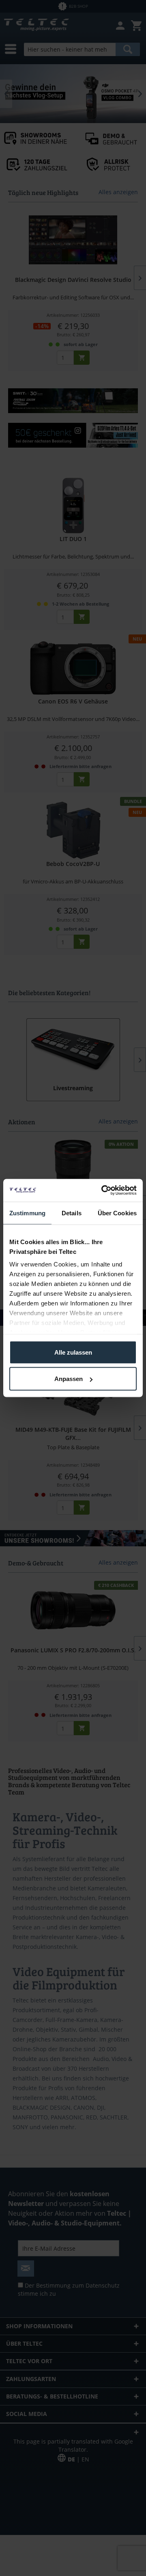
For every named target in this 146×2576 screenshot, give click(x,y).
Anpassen (69, 1379)
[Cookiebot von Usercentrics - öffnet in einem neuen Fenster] (103, 1191)
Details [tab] (72, 1213)
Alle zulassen (73, 1352)
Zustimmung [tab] (27, 1213)
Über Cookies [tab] (117, 1213)
